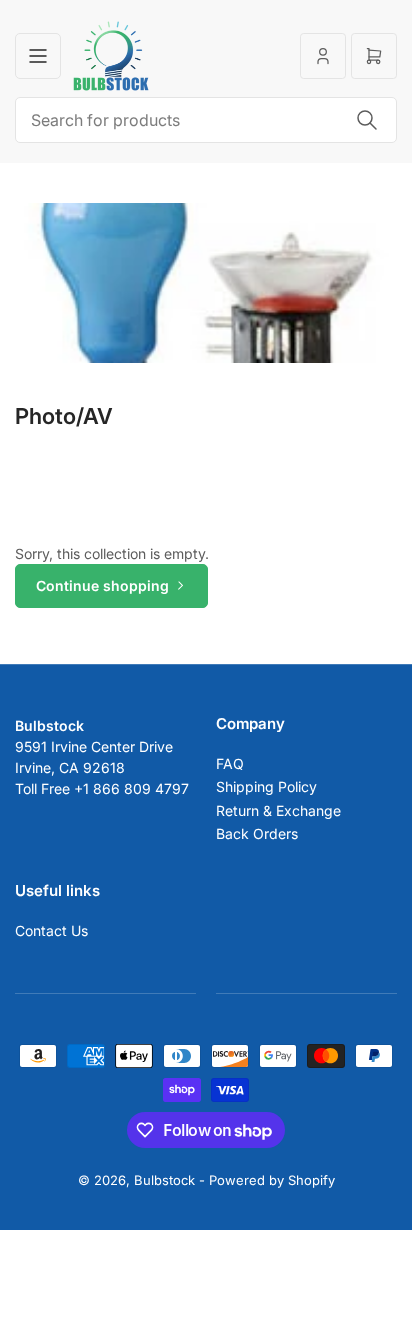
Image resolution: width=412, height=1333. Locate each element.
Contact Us (51, 930)
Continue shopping (102, 585)
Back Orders (257, 833)
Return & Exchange (278, 810)
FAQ (230, 763)
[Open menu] (38, 56)
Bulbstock (164, 1180)
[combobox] (206, 120)
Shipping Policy (266, 786)
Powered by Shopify (272, 1180)
